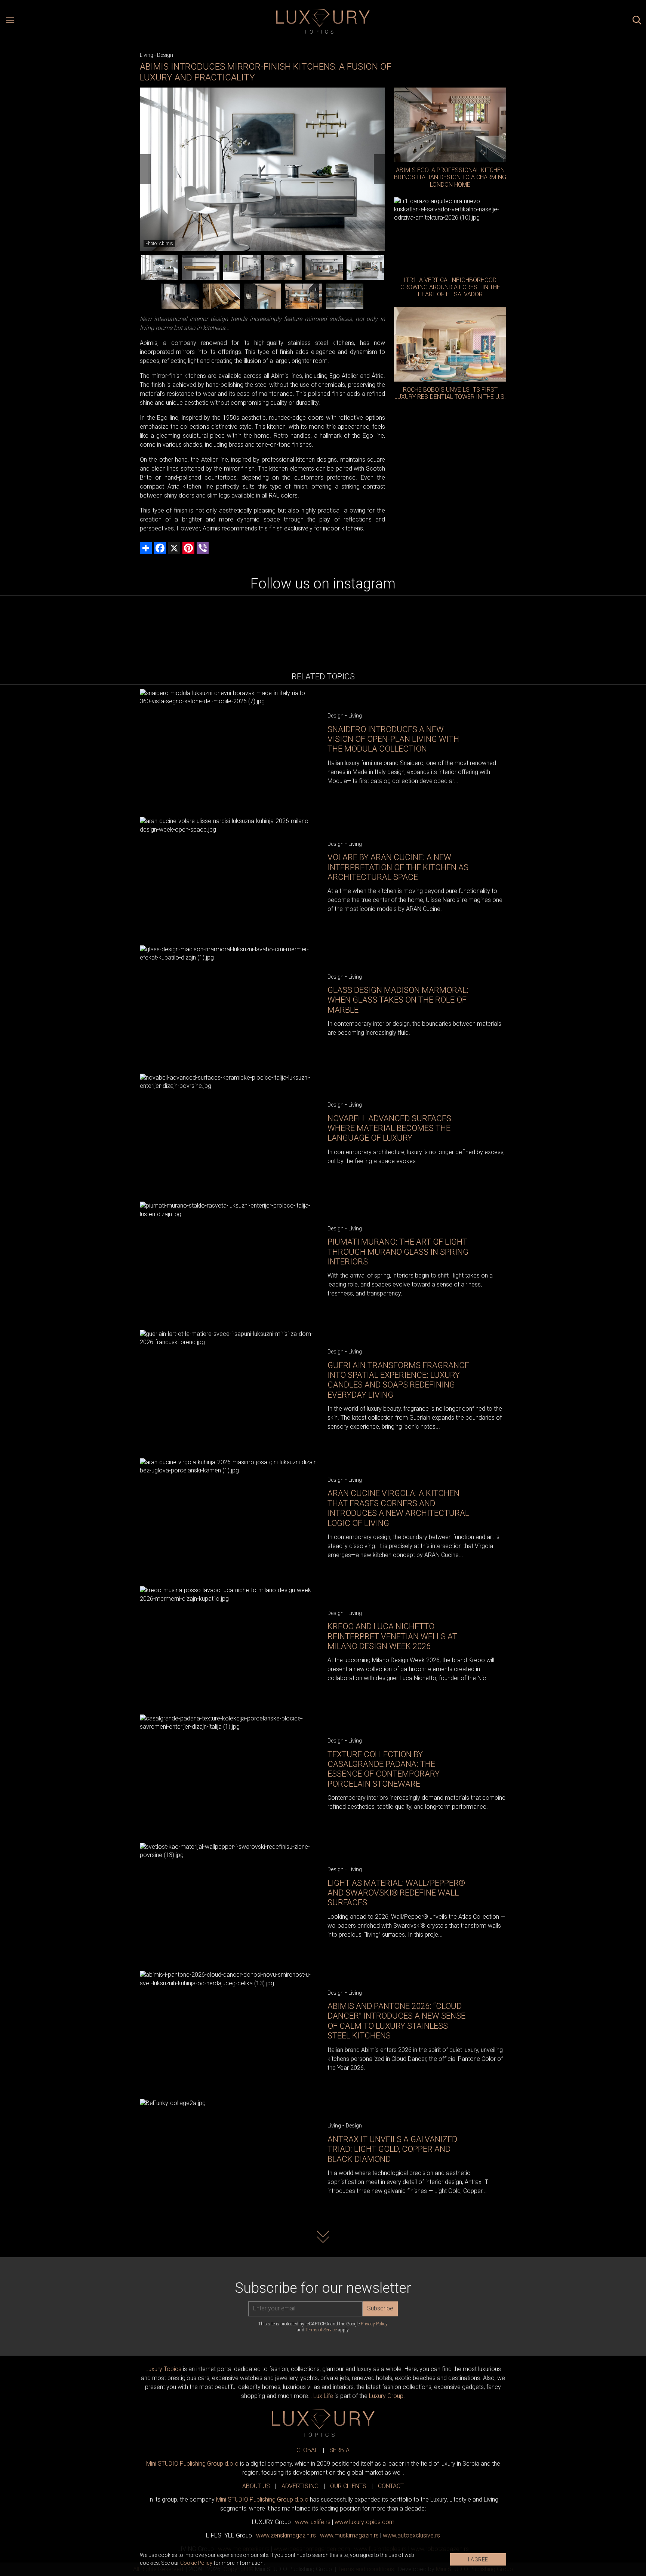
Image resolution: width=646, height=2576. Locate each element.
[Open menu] (10, 21)
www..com (364, 2522)
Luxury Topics (163, 2369)
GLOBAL (307, 2450)
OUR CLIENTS (348, 2486)
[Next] (379, 169)
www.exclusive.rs (411, 2535)
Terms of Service (321, 2330)
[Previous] (145, 169)
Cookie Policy (196, 2563)
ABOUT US (256, 2486)
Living (147, 55)
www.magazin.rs (286, 2535)
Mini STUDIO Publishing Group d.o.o (192, 2464)
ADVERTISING (300, 2486)
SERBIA (339, 2450)
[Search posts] (637, 21)
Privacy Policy (374, 2324)
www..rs (313, 2522)
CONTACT (391, 2486)
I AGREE (478, 2560)
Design (165, 55)
